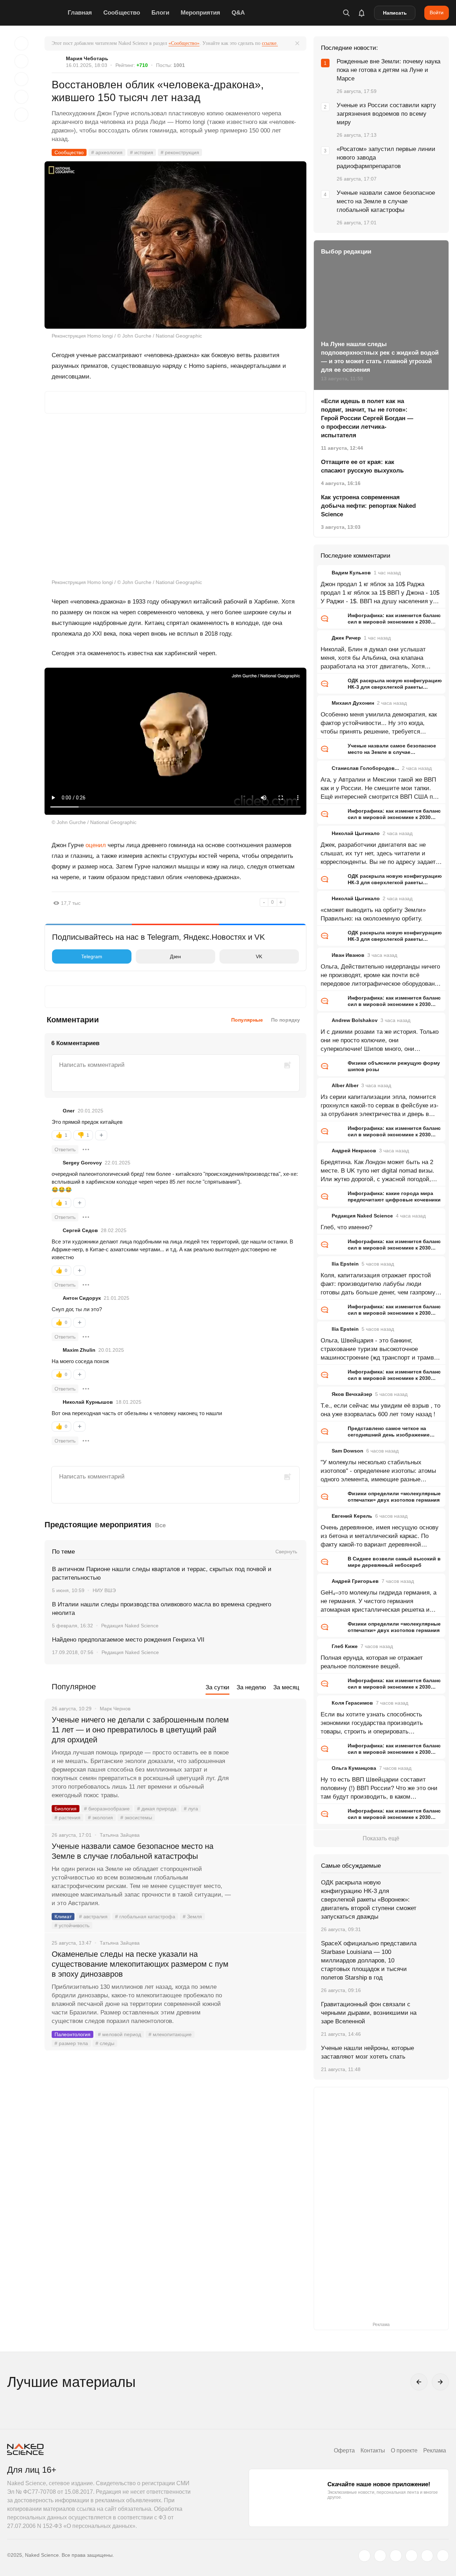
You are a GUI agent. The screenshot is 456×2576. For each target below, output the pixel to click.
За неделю (251, 1687)
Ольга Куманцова (354, 1768)
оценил (96, 845)
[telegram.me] (427, 2556)
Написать (395, 13)
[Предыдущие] (419, 2382)
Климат (63, 1917)
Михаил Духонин (353, 703)
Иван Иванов (348, 955)
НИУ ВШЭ (104, 1590)
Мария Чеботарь (87, 58)
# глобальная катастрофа (145, 1917)
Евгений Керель (352, 1516)
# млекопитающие (170, 2034)
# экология (100, 1818)
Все (160, 1525)
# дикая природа (157, 1809)
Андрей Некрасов (354, 1151)
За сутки (217, 1687)
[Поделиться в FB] (21, 61)
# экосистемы (136, 1818)
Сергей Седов (80, 1230)
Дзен (175, 956)
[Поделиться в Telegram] (21, 97)
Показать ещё (381, 1838)
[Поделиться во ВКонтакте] (21, 115)
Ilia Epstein (345, 1264)
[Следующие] (440, 2382)
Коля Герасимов (352, 1703)
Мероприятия (200, 13)
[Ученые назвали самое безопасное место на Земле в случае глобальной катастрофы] (269, 1873)
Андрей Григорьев (355, 1581)
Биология (66, 1809)
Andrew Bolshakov (355, 1020)
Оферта (344, 2450)
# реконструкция (180, 152)
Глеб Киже (345, 1646)
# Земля (192, 1917)
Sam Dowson (348, 1451)
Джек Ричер (346, 638)
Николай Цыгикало (356, 833)
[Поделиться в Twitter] (21, 79)
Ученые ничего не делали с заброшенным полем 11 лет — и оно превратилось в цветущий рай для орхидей (140, 1730)
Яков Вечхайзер (352, 1394)
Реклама (435, 2450)
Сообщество (122, 13)
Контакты (373, 2450)
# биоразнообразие (107, 1809)
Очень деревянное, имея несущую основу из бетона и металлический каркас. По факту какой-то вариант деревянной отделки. (380, 1537)
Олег (69, 1111)
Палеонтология (72, 2034)
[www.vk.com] (380, 2556)
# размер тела (71, 2043)
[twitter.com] (364, 2556)
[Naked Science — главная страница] (36, 13)
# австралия (93, 1917)
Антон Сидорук (82, 1298)
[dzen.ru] (411, 2556)
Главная (80, 13)
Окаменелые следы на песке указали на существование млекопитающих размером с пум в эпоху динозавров (140, 1964)
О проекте (404, 2450)
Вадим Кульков (351, 573)
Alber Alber (345, 1085)
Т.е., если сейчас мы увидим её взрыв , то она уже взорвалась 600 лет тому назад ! (380, 1410)
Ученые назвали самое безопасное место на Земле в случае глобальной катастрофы (133, 1851)
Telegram (92, 956)
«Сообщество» (184, 43)
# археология (107, 152)
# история (142, 152)
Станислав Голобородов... (365, 768)
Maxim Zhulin (79, 1350)
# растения (68, 1818)
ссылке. (270, 43)
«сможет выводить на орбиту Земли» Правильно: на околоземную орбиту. (373, 914)
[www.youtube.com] (396, 2556)
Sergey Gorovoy (82, 1163)
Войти (437, 12)
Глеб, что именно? (346, 1227)
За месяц (286, 1687)
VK (259, 956)
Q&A (238, 13)
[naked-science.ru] (443, 2556)
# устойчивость (72, 1925)
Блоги (160, 13)
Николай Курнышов (88, 1402)
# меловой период (120, 2034)
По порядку (286, 1020)
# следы (105, 2043)
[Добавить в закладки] (21, 43)
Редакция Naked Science (130, 1626)
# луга (191, 1809)
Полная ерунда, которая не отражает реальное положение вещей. (372, 1662)
